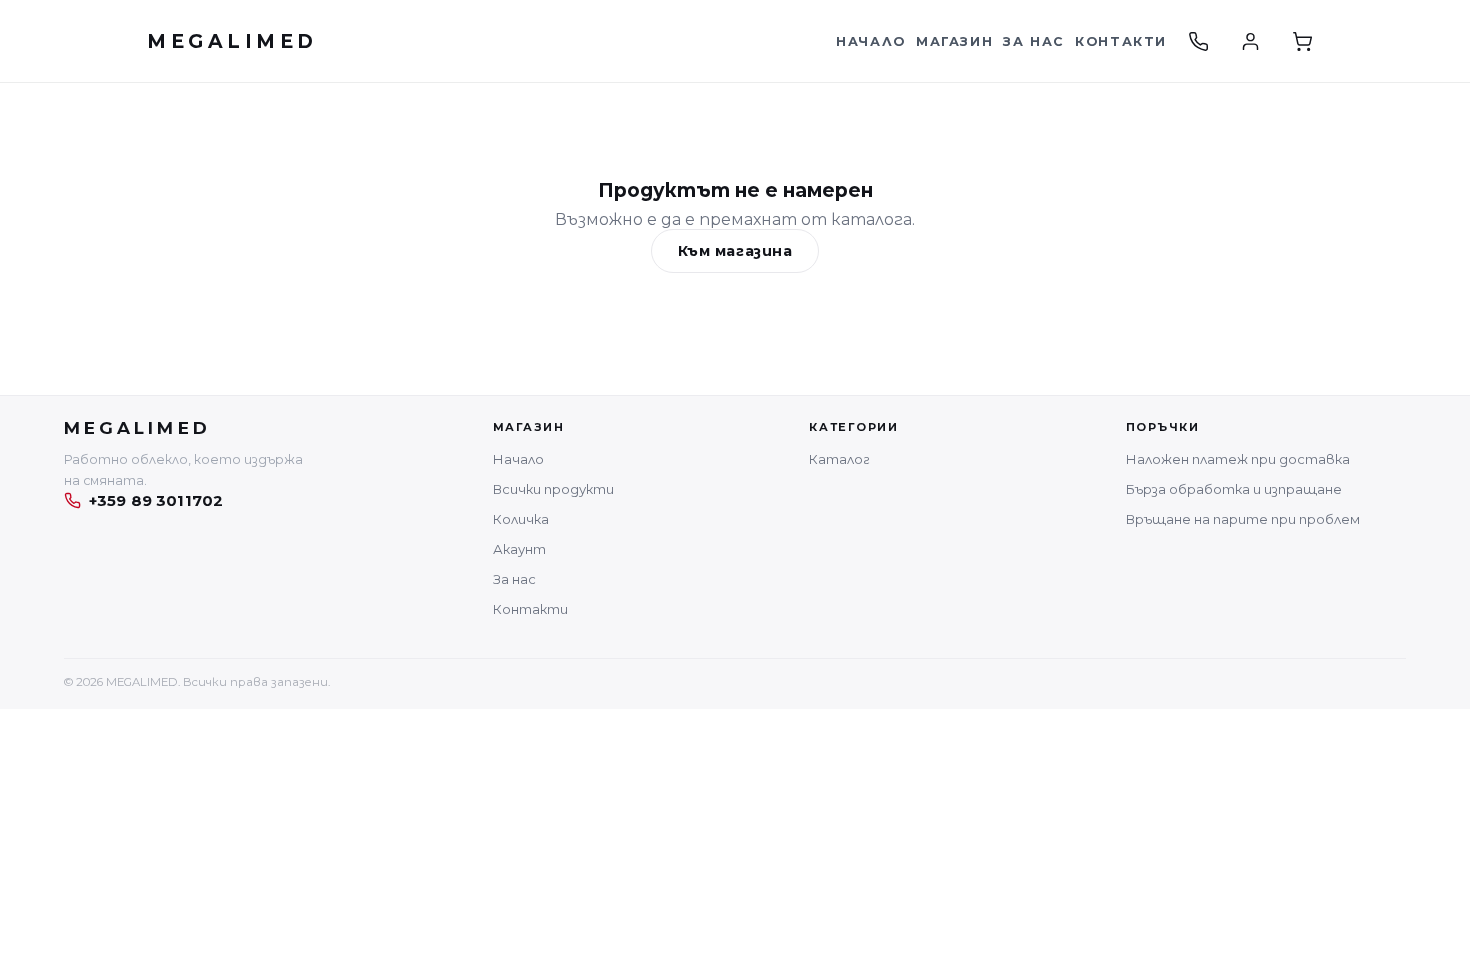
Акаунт (519, 549)
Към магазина (735, 251)
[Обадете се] (1198, 41)
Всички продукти (553, 489)
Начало (871, 41)
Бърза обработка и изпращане (1234, 489)
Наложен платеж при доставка (1238, 459)
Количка (521, 519)
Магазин (954, 41)
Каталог (839, 459)
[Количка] (1302, 41)
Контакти (1121, 41)
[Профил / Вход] (1250, 41)
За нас (1034, 41)
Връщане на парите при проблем (1243, 519)
